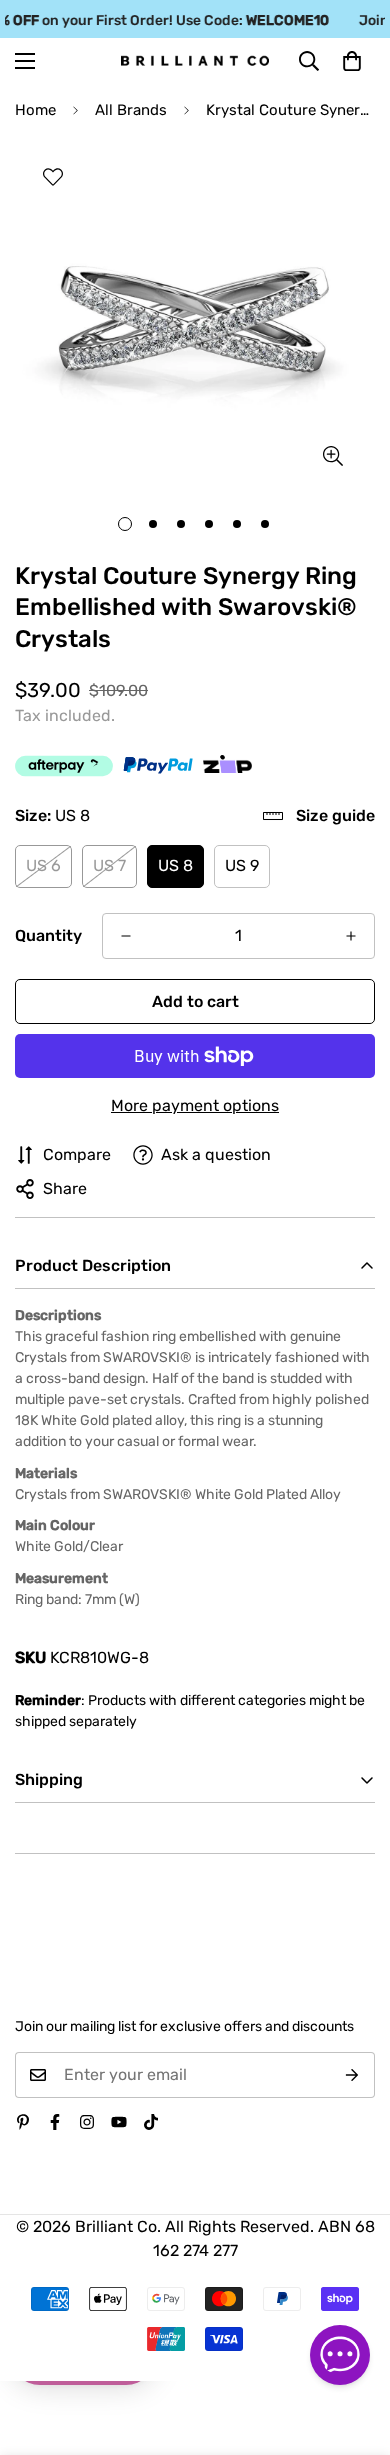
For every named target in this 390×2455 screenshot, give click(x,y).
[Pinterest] (23, 2122)
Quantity (48, 935)
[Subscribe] (352, 2075)
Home (35, 110)
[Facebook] (55, 2122)
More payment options (195, 1105)
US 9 (242, 865)
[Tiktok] (151, 2122)
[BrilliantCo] (195, 61)
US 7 (109, 865)
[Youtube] (119, 2122)
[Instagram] (87, 2122)
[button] (352, 61)
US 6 (43, 865)
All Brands (131, 110)
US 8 (175, 865)
